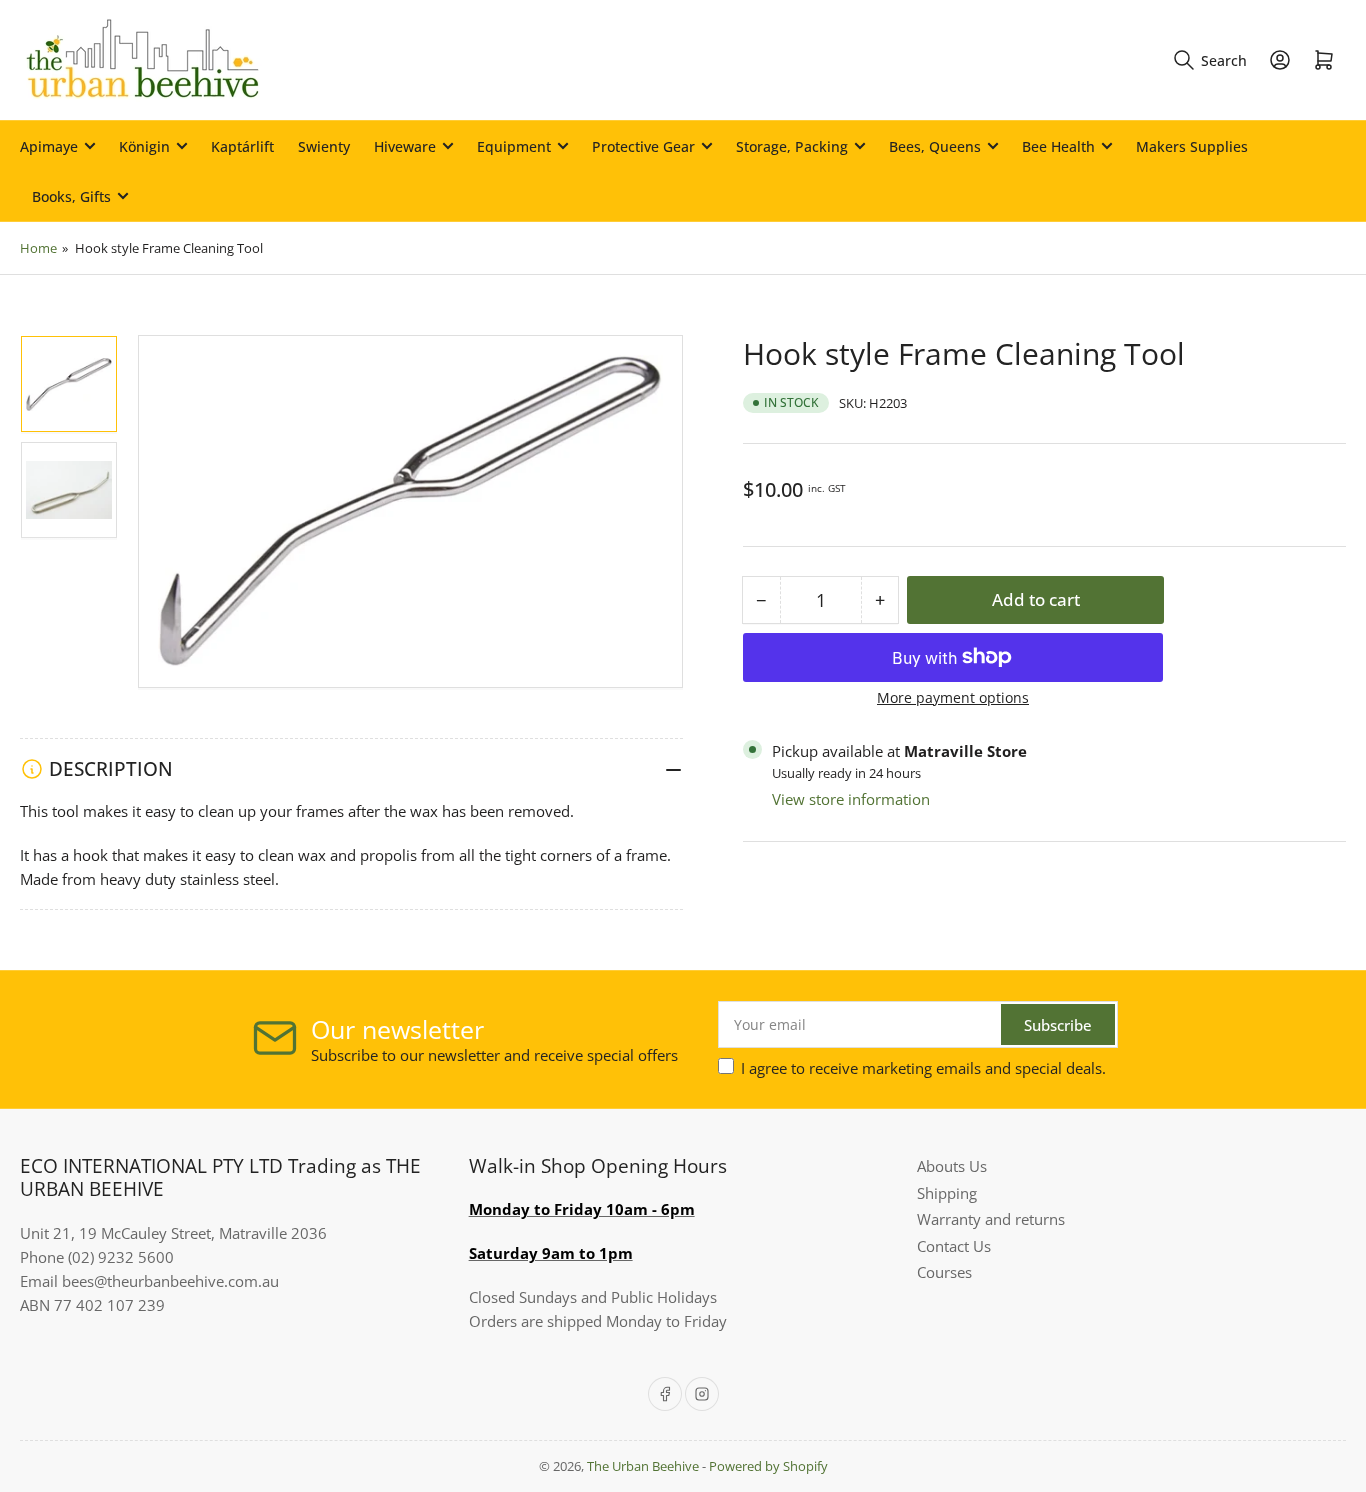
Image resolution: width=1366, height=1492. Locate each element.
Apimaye (49, 146)
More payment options (953, 697)
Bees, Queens (935, 146)
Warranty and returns (991, 1219)
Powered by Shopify (768, 1466)
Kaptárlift (242, 146)
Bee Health (1058, 146)
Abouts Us (952, 1166)
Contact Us (954, 1246)
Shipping (947, 1193)
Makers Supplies (1192, 146)
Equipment (514, 146)
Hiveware (405, 146)
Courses (944, 1272)
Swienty (324, 146)
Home (38, 248)
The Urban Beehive (643, 1466)
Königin (144, 146)
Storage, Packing (792, 146)
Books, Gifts (71, 196)
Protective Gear (643, 146)
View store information (851, 799)
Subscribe (1058, 1025)
